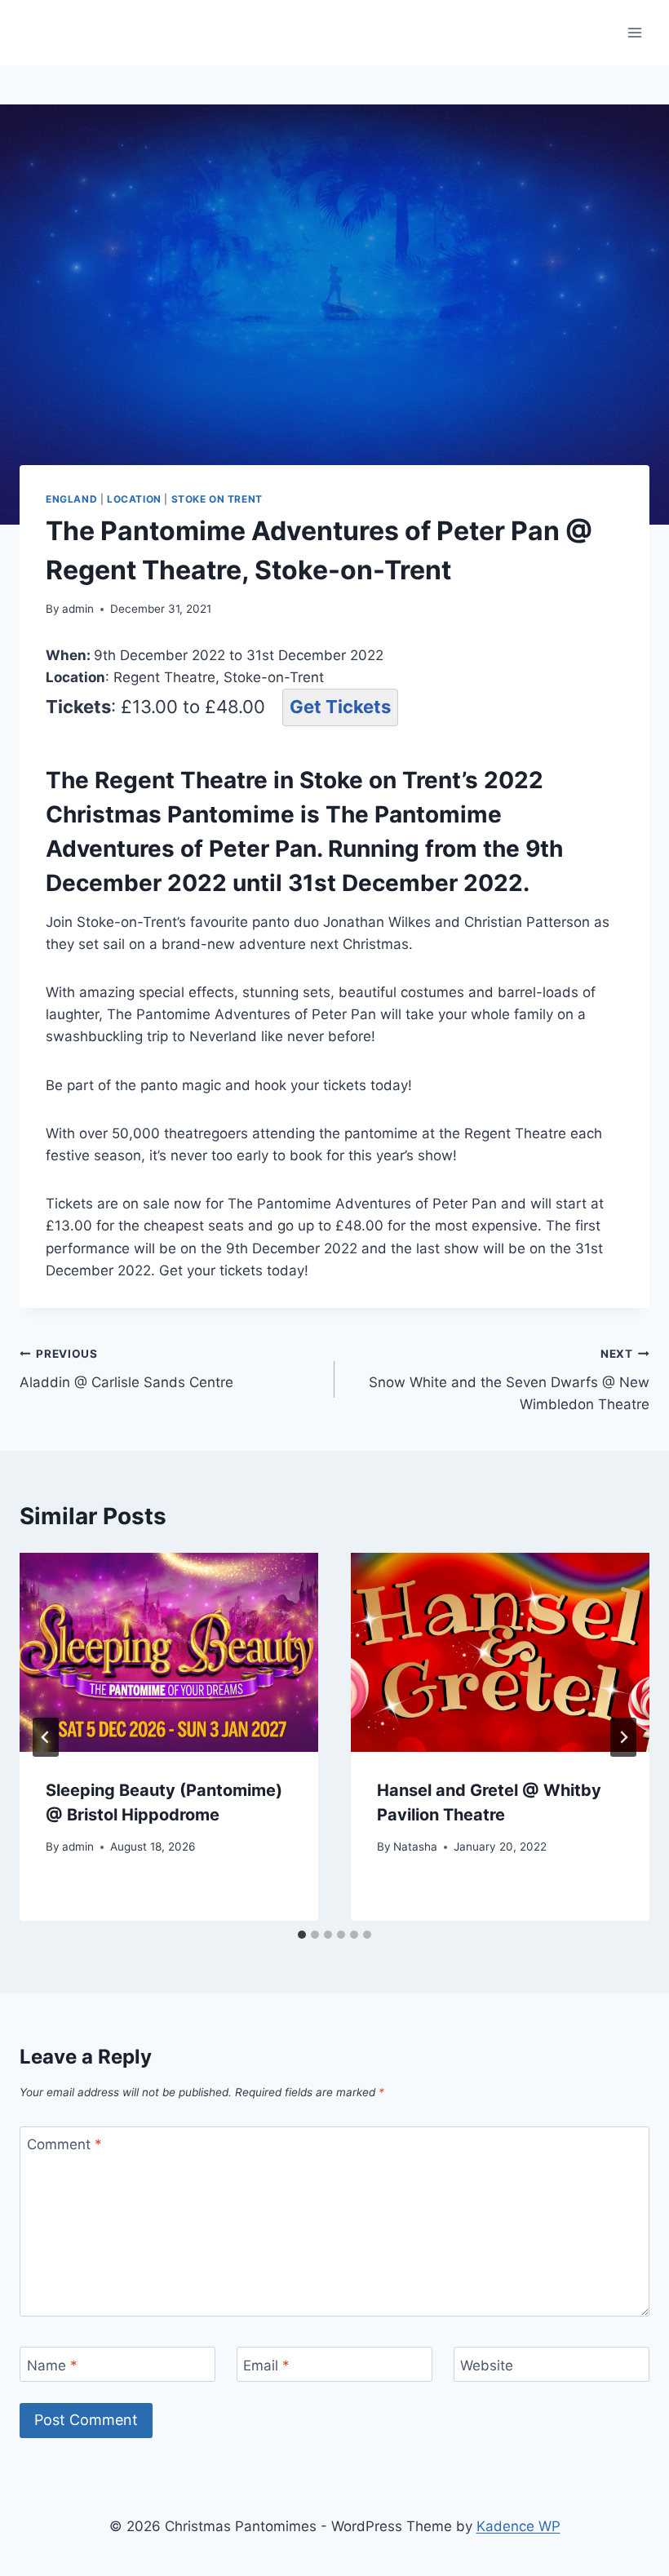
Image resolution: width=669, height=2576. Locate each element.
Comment (64, 2144)
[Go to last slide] (46, 1737)
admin (78, 609)
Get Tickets (340, 707)
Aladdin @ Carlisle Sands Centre (126, 1369)
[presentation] (169, 1652)
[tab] (302, 1935)
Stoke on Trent (217, 499)
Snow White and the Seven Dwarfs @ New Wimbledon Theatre (509, 1380)
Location (134, 499)
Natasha (415, 1847)
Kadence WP (518, 2526)
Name (52, 2365)
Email (266, 2365)
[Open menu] (634, 32)
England (71, 499)
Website (487, 2365)
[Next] (623, 1737)
